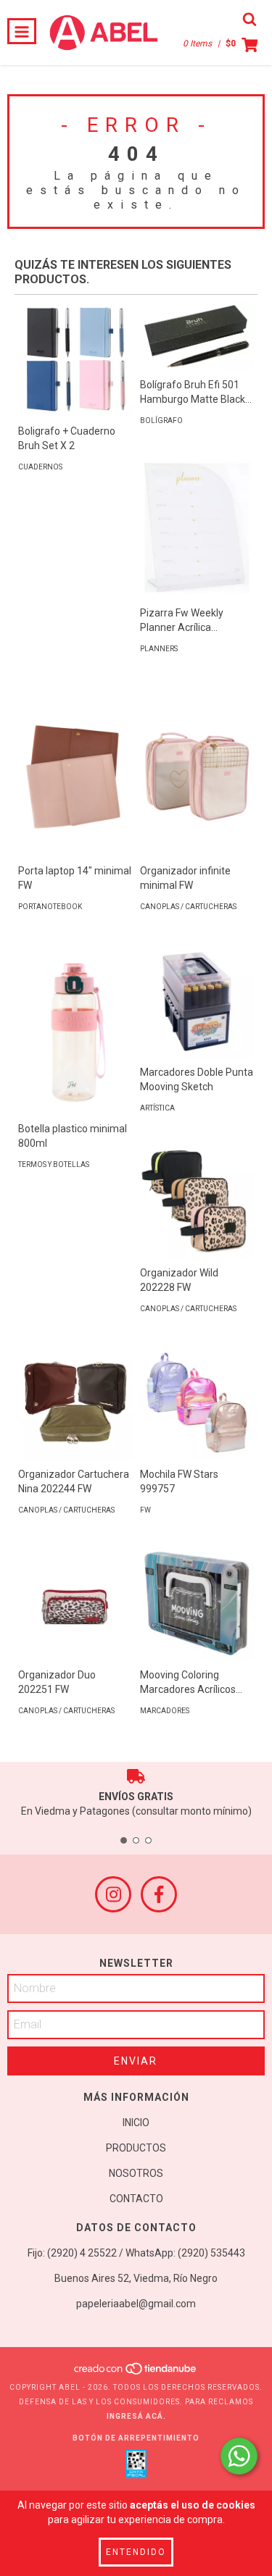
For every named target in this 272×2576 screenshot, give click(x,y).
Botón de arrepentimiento (136, 2438)
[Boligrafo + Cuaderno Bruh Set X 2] (75, 359)
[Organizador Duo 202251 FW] (75, 1604)
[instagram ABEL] (113, 1894)
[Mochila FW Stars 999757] (197, 1402)
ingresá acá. (136, 2416)
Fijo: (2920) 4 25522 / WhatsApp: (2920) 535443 (136, 2253)
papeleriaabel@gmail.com (136, 2304)
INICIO (136, 2123)
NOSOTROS (136, 2173)
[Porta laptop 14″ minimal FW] (75, 771)
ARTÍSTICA (157, 1108)
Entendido (136, 2552)
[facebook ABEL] (159, 1894)
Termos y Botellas (54, 1164)
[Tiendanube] (136, 2373)
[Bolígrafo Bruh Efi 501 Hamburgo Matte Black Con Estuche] (197, 336)
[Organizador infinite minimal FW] (197, 771)
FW (145, 1510)
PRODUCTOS (136, 2148)
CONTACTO (136, 2199)
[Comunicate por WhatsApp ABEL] (239, 2456)
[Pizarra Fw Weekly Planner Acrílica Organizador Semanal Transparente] (197, 528)
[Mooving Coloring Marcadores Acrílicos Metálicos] (197, 1603)
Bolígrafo (161, 421)
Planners (159, 649)
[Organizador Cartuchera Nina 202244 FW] (75, 1402)
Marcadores (165, 1711)
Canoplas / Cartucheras (188, 907)
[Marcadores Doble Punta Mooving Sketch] (197, 1000)
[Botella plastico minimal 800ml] (75, 1029)
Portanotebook (50, 907)
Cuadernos (40, 467)
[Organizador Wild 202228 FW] (197, 1202)
